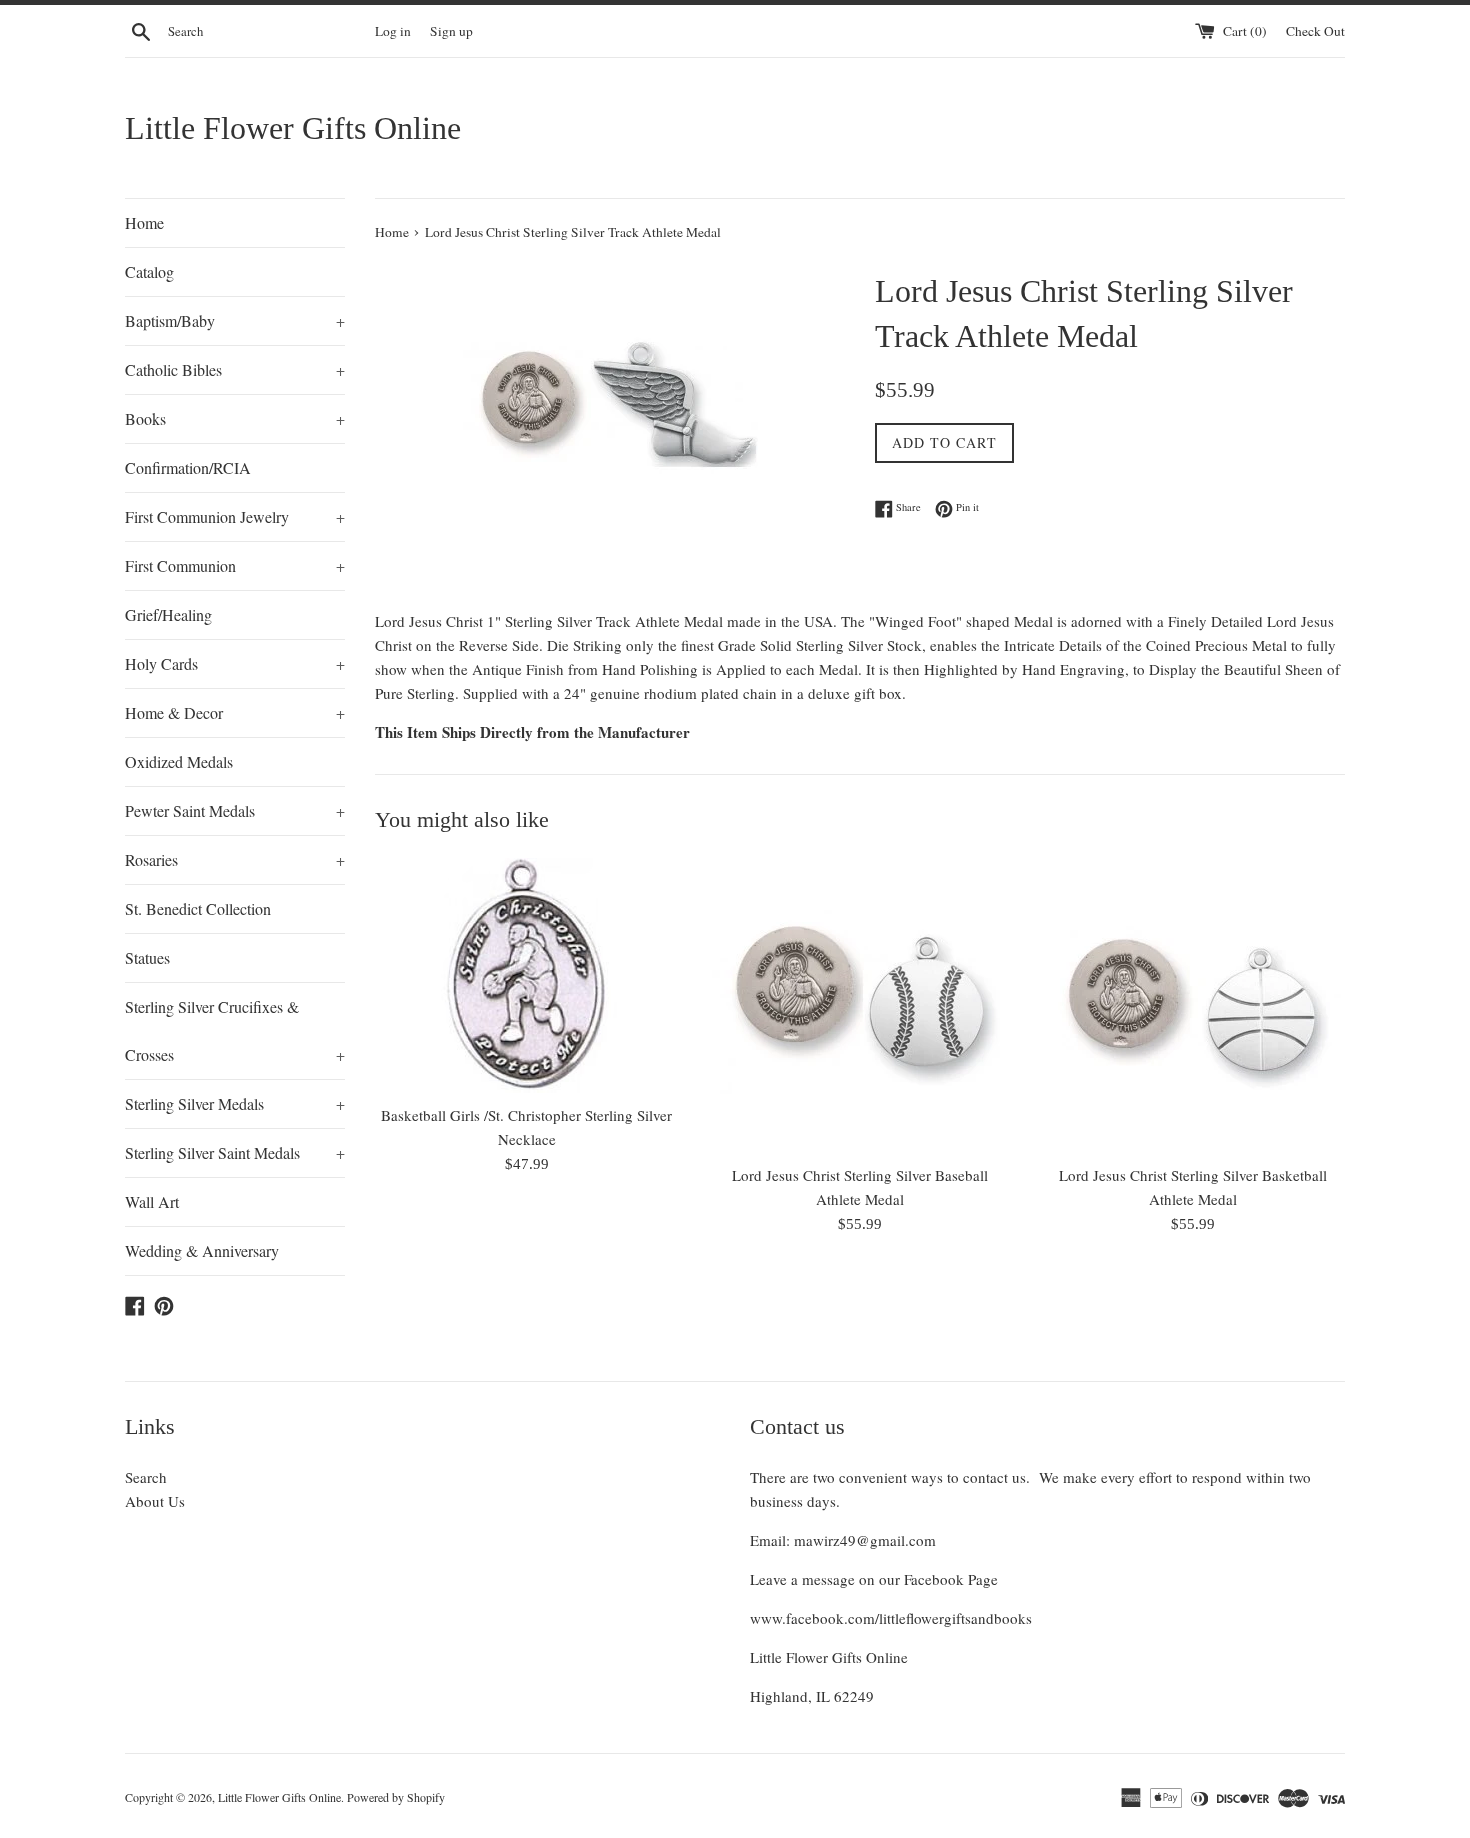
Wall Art (152, 1201)
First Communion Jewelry (235, 516)
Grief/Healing (168, 614)
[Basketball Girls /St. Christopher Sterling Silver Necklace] (526, 975)
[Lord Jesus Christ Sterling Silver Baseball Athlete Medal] (859, 1005)
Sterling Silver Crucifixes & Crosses (235, 1030)
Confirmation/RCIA (188, 467)
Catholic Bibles (235, 369)
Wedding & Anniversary (202, 1250)
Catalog (149, 271)
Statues (147, 957)
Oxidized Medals (179, 761)
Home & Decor (235, 712)
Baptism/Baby (235, 320)
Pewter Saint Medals (235, 810)
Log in (393, 31)
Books (235, 418)
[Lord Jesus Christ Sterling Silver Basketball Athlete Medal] (1193, 1005)
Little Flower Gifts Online (293, 128)
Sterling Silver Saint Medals (235, 1152)
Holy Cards (235, 663)
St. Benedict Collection (198, 908)
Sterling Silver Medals (235, 1103)
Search (146, 1477)
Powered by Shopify (396, 1797)
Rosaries (235, 859)
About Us (155, 1501)
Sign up (451, 31)
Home (144, 222)
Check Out (1315, 31)
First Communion (235, 565)
